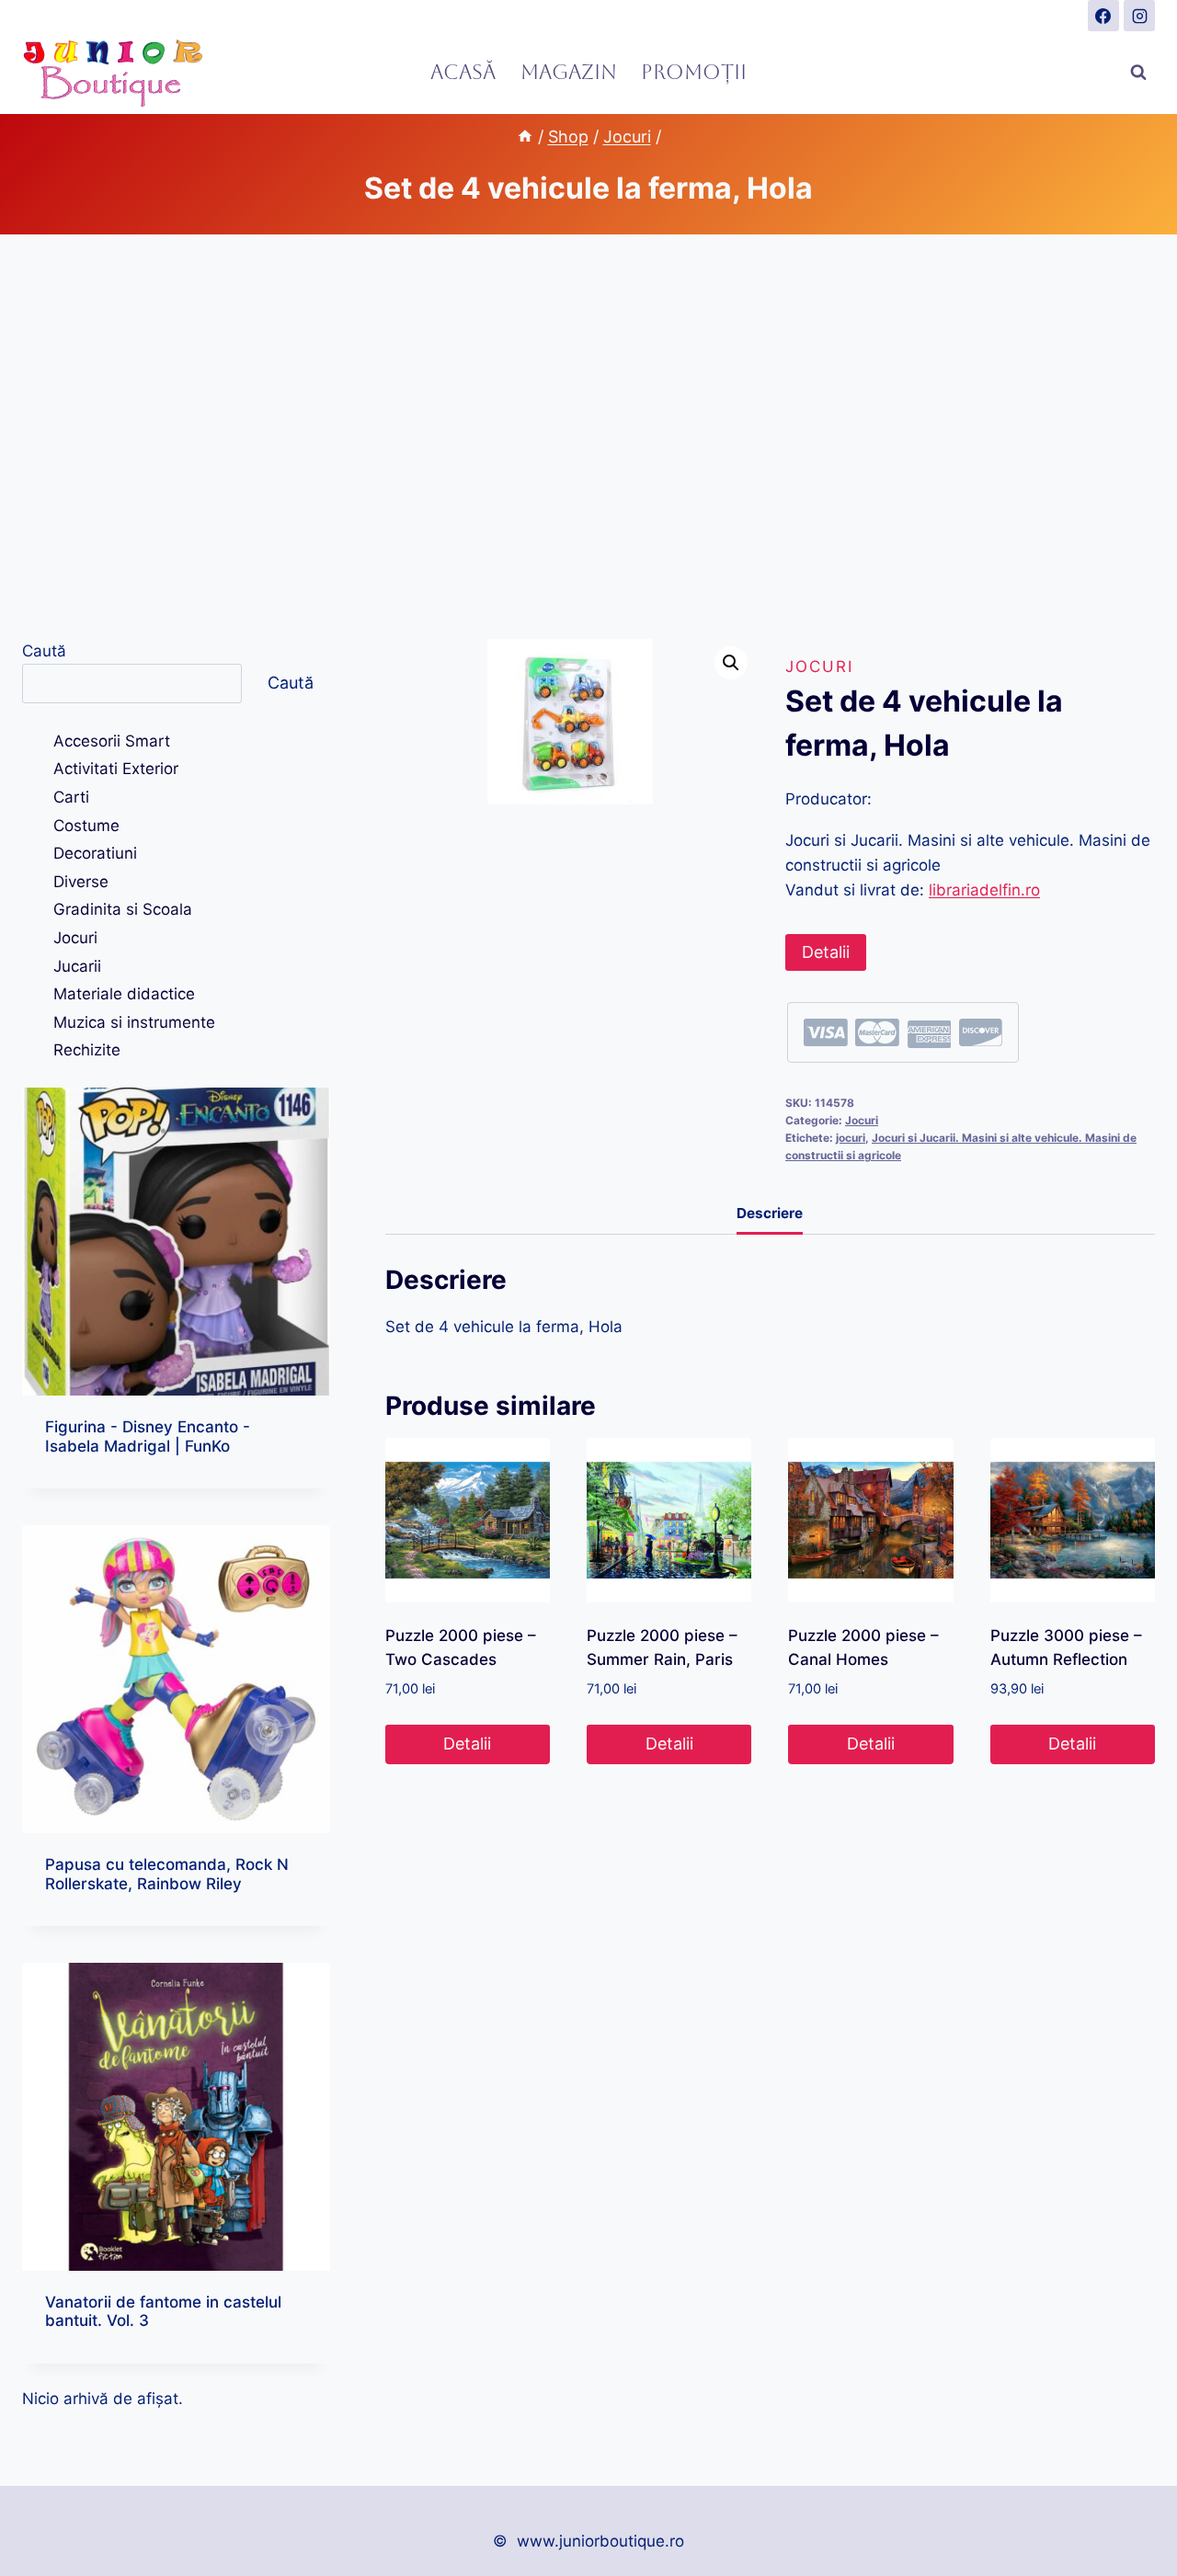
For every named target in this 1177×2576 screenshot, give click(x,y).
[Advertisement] (588, 437)
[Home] (525, 137)
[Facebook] (1103, 16)
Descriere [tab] (770, 1213)
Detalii (826, 952)
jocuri (851, 1138)
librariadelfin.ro (984, 890)
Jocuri (819, 667)
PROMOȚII (694, 72)
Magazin (569, 72)
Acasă (463, 72)
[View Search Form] (1138, 73)
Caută (44, 651)
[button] (731, 663)
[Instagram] (1139, 16)
